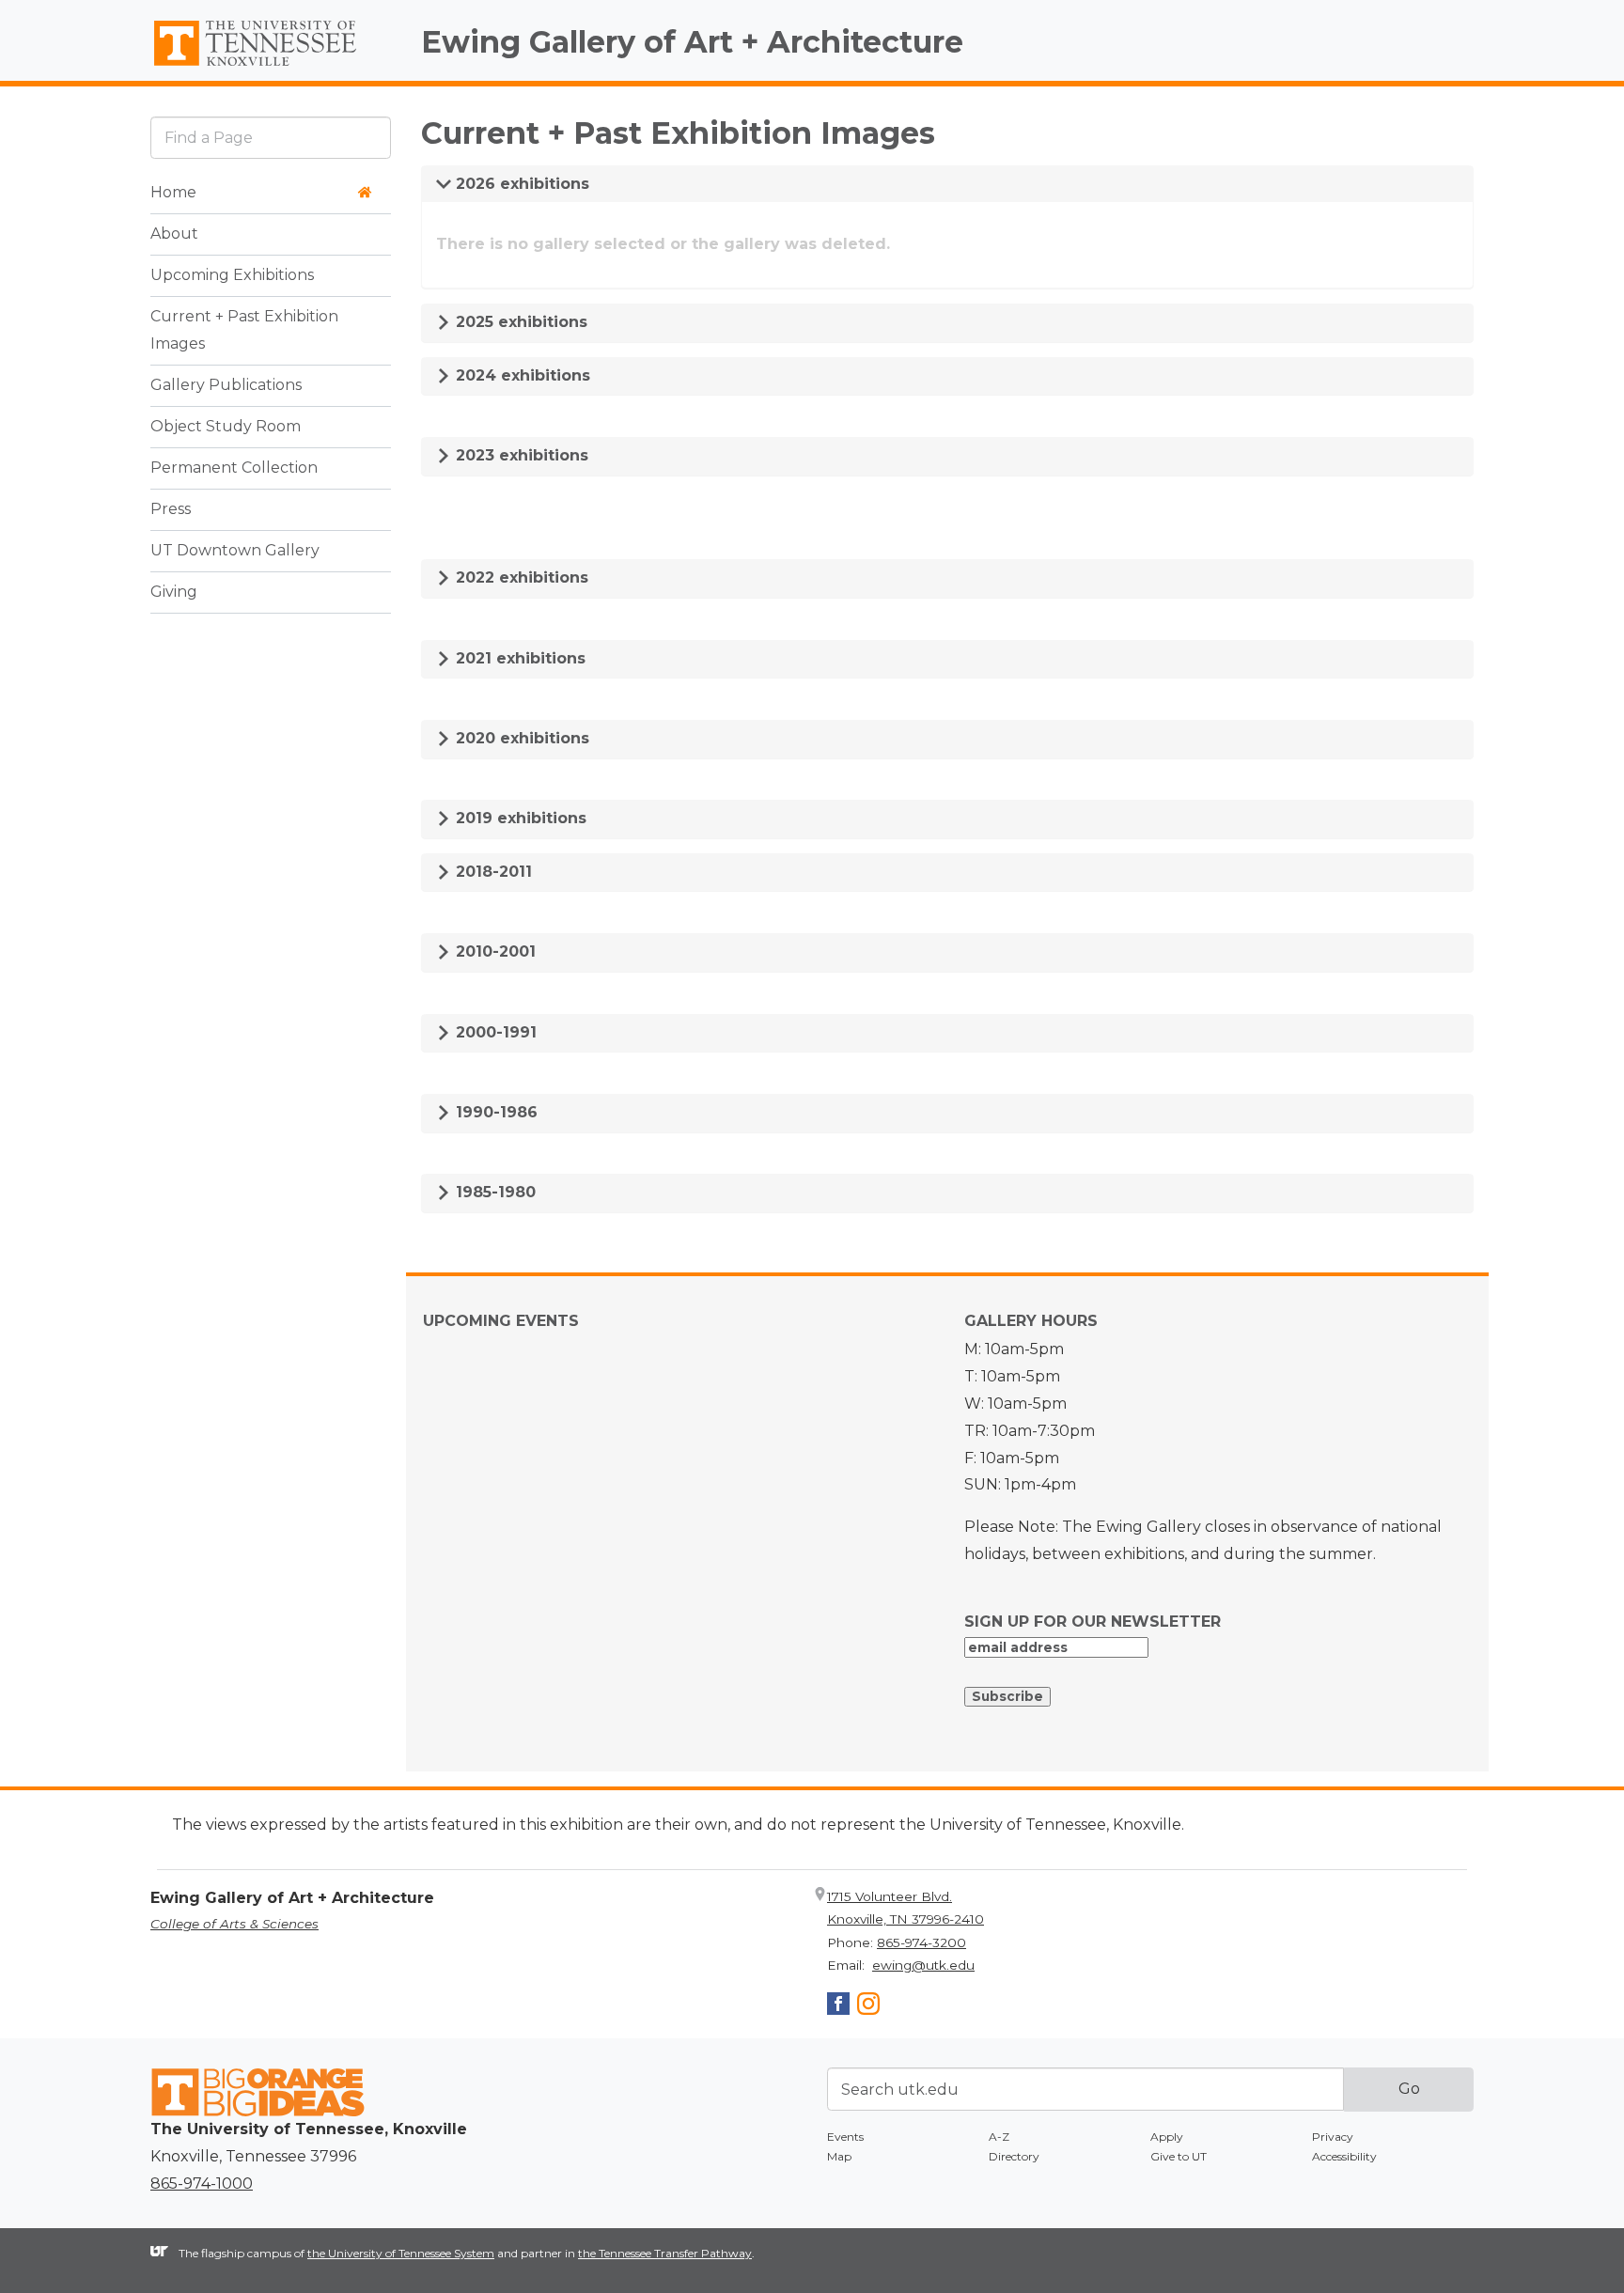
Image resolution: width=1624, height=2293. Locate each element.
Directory (1014, 2156)
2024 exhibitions (521, 375)
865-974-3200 (921, 1942)
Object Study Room (226, 427)
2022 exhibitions (520, 577)
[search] (271, 138)
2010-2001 (493, 952)
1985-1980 (493, 1192)
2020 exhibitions (520, 738)
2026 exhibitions (520, 184)
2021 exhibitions (518, 658)
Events (845, 2137)
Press (171, 510)
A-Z (999, 2137)
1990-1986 (494, 1112)
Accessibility (1344, 2156)
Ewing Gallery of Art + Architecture (692, 42)
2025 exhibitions (519, 322)
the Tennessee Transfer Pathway (665, 2253)
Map (839, 2156)
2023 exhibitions (520, 455)
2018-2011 (492, 872)
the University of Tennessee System (401, 2253)
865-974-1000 (202, 2184)
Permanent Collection (234, 468)
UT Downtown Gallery (235, 551)
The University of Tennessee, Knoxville (271, 67)
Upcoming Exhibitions (232, 276)
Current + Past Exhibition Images (244, 331)
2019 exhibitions (519, 818)
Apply (1167, 2137)
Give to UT (1179, 2156)
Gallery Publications (226, 386)
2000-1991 (494, 1032)
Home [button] (173, 193)
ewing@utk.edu (923, 1965)
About (174, 234)
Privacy (1333, 2137)
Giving (174, 593)
